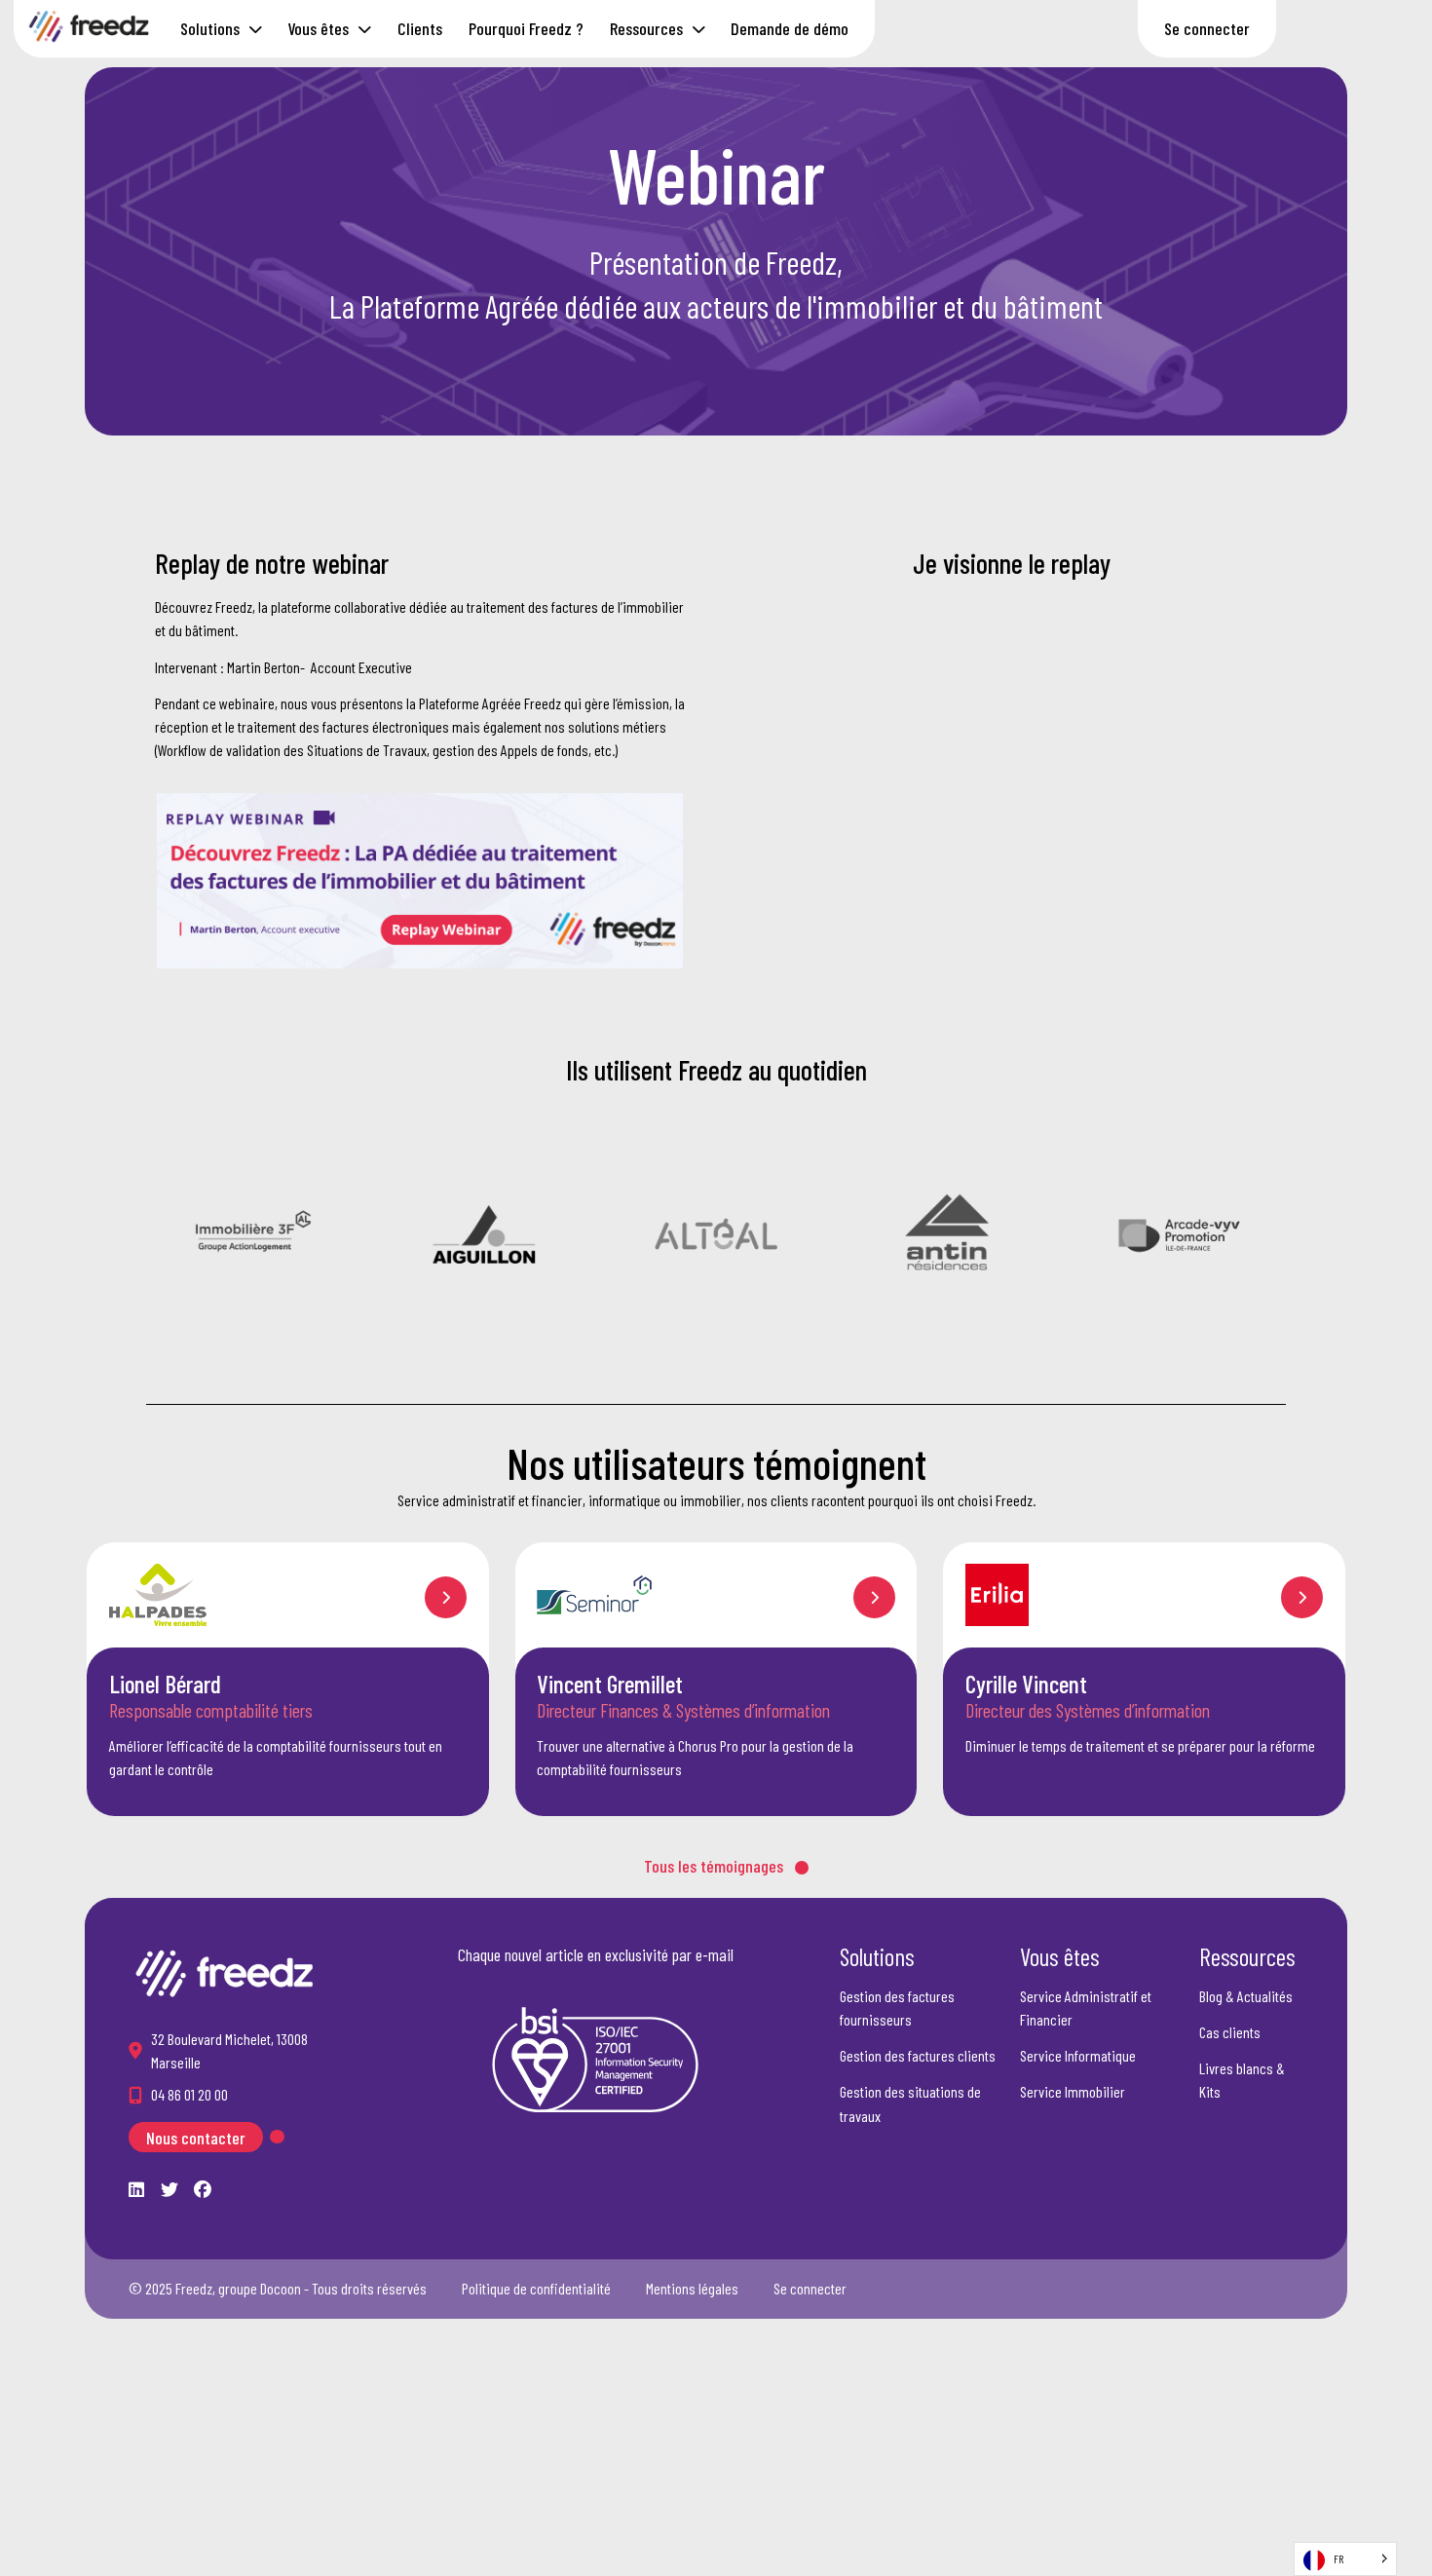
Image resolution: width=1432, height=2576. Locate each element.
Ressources (646, 28)
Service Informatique (1078, 2055)
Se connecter (1207, 28)
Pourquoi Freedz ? (526, 28)
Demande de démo (790, 28)
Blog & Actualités (1246, 1996)
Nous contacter (196, 2137)
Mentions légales (692, 2288)
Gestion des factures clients (918, 2055)
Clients (420, 28)
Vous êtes (318, 28)
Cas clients (1230, 2032)
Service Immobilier (1073, 2091)
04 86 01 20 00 (189, 2094)
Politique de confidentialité (536, 2288)
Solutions (210, 28)
